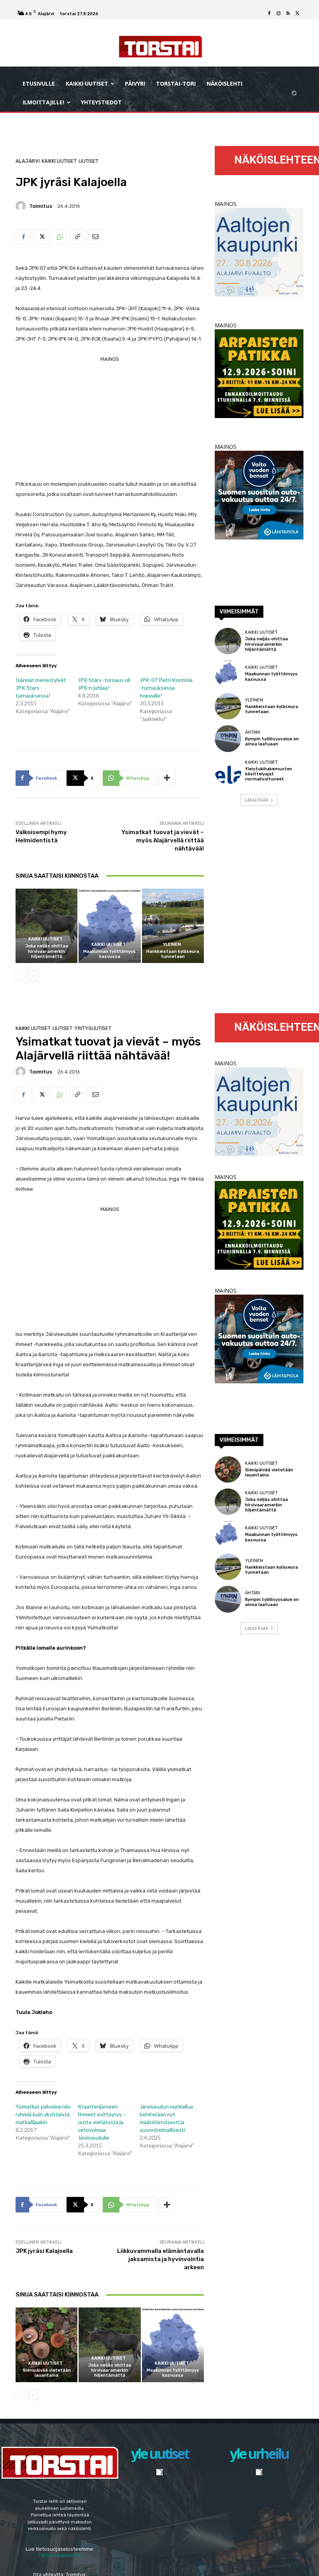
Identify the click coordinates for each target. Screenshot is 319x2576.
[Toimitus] (22, 206)
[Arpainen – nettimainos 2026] (259, 416)
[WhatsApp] (59, 237)
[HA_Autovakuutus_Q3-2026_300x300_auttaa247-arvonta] (259, 537)
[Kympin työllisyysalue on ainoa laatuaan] (228, 738)
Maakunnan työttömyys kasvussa (110, 954)
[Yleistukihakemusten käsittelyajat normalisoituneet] (228, 771)
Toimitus (41, 206)
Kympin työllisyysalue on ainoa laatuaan (272, 742)
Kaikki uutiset (59, 161)
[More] (167, 778)
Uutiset (89, 161)
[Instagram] (279, 14)
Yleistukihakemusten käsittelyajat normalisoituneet (269, 774)
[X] (297, 14)
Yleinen (172, 944)
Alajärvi (28, 161)
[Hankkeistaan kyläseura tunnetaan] (173, 926)
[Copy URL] (77, 237)
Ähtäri (253, 732)
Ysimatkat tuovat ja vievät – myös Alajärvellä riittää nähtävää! (163, 840)
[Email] (95, 237)
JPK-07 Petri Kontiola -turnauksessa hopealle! (166, 688)
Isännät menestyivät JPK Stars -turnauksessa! (41, 688)
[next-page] (33, 976)
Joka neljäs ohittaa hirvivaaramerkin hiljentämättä (47, 951)
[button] (294, 93)
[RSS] (288, 14)
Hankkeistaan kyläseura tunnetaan (173, 954)
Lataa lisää (256, 800)
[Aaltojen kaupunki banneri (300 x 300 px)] (259, 294)
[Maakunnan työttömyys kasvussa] (110, 926)
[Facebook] (269, 14)
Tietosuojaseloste (60, 2555)
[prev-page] (20, 976)
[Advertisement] (110, 419)
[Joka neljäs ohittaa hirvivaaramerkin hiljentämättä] (46, 926)
